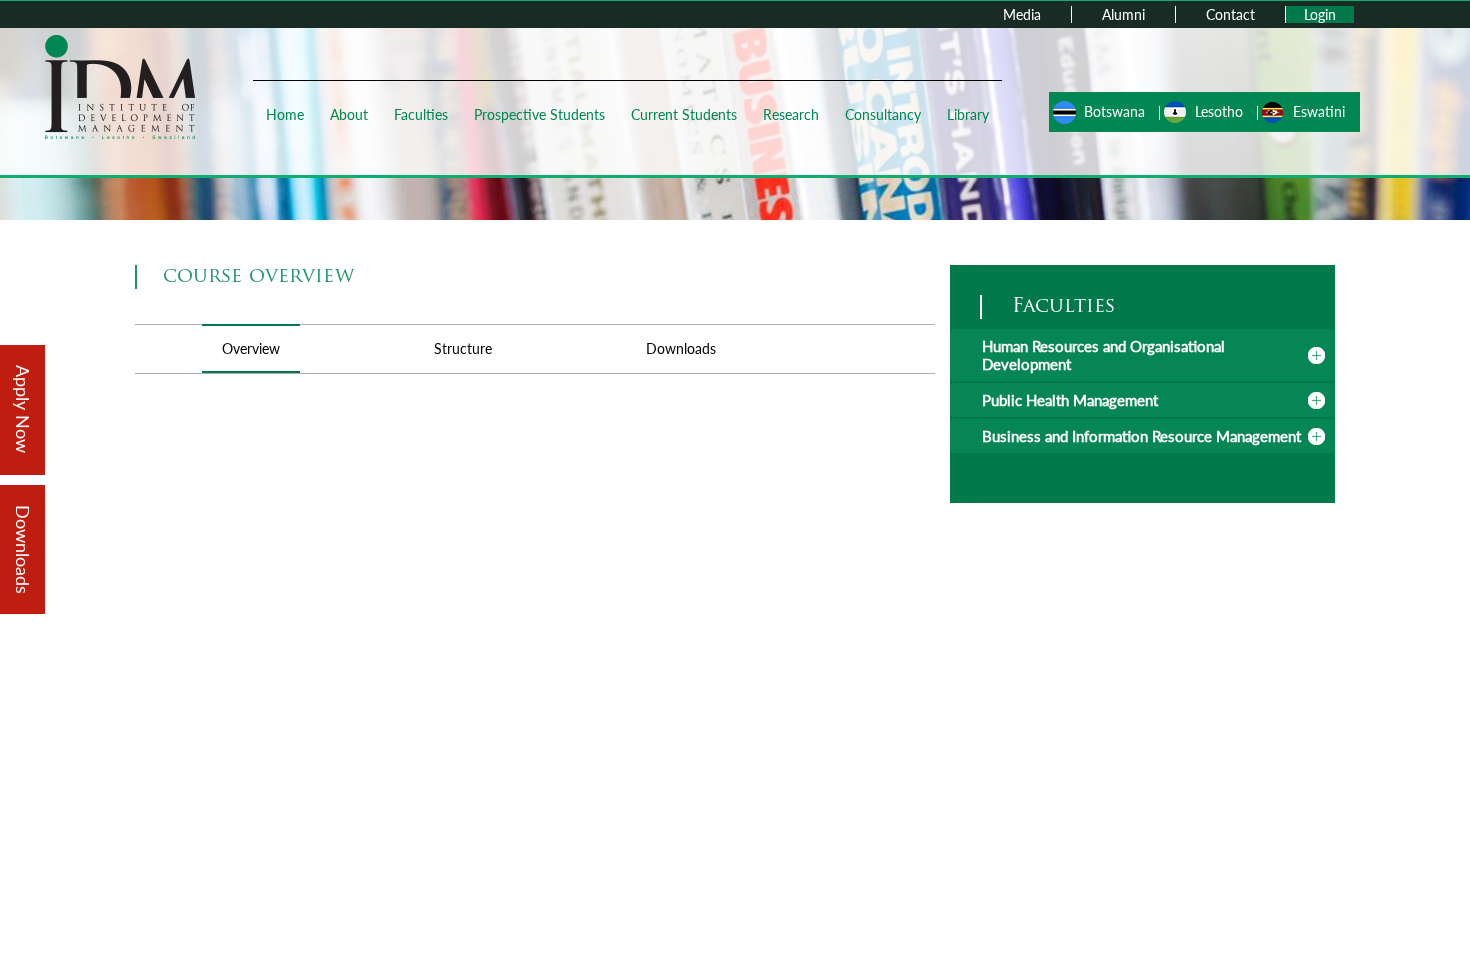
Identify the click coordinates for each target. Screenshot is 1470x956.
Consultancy (883, 114)
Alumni (1123, 14)
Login (1320, 14)
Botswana (1114, 111)
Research (791, 114)
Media (1022, 14)
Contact (1230, 14)
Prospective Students (539, 114)
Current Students (684, 114)
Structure (463, 348)
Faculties (421, 114)
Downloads (681, 348)
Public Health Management (1070, 400)
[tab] (1142, 355)
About (349, 114)
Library (968, 114)
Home (285, 114)
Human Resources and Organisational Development (1103, 355)
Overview (251, 348)
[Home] (120, 85)
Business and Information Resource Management (1141, 436)
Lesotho (1219, 111)
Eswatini (1319, 111)
